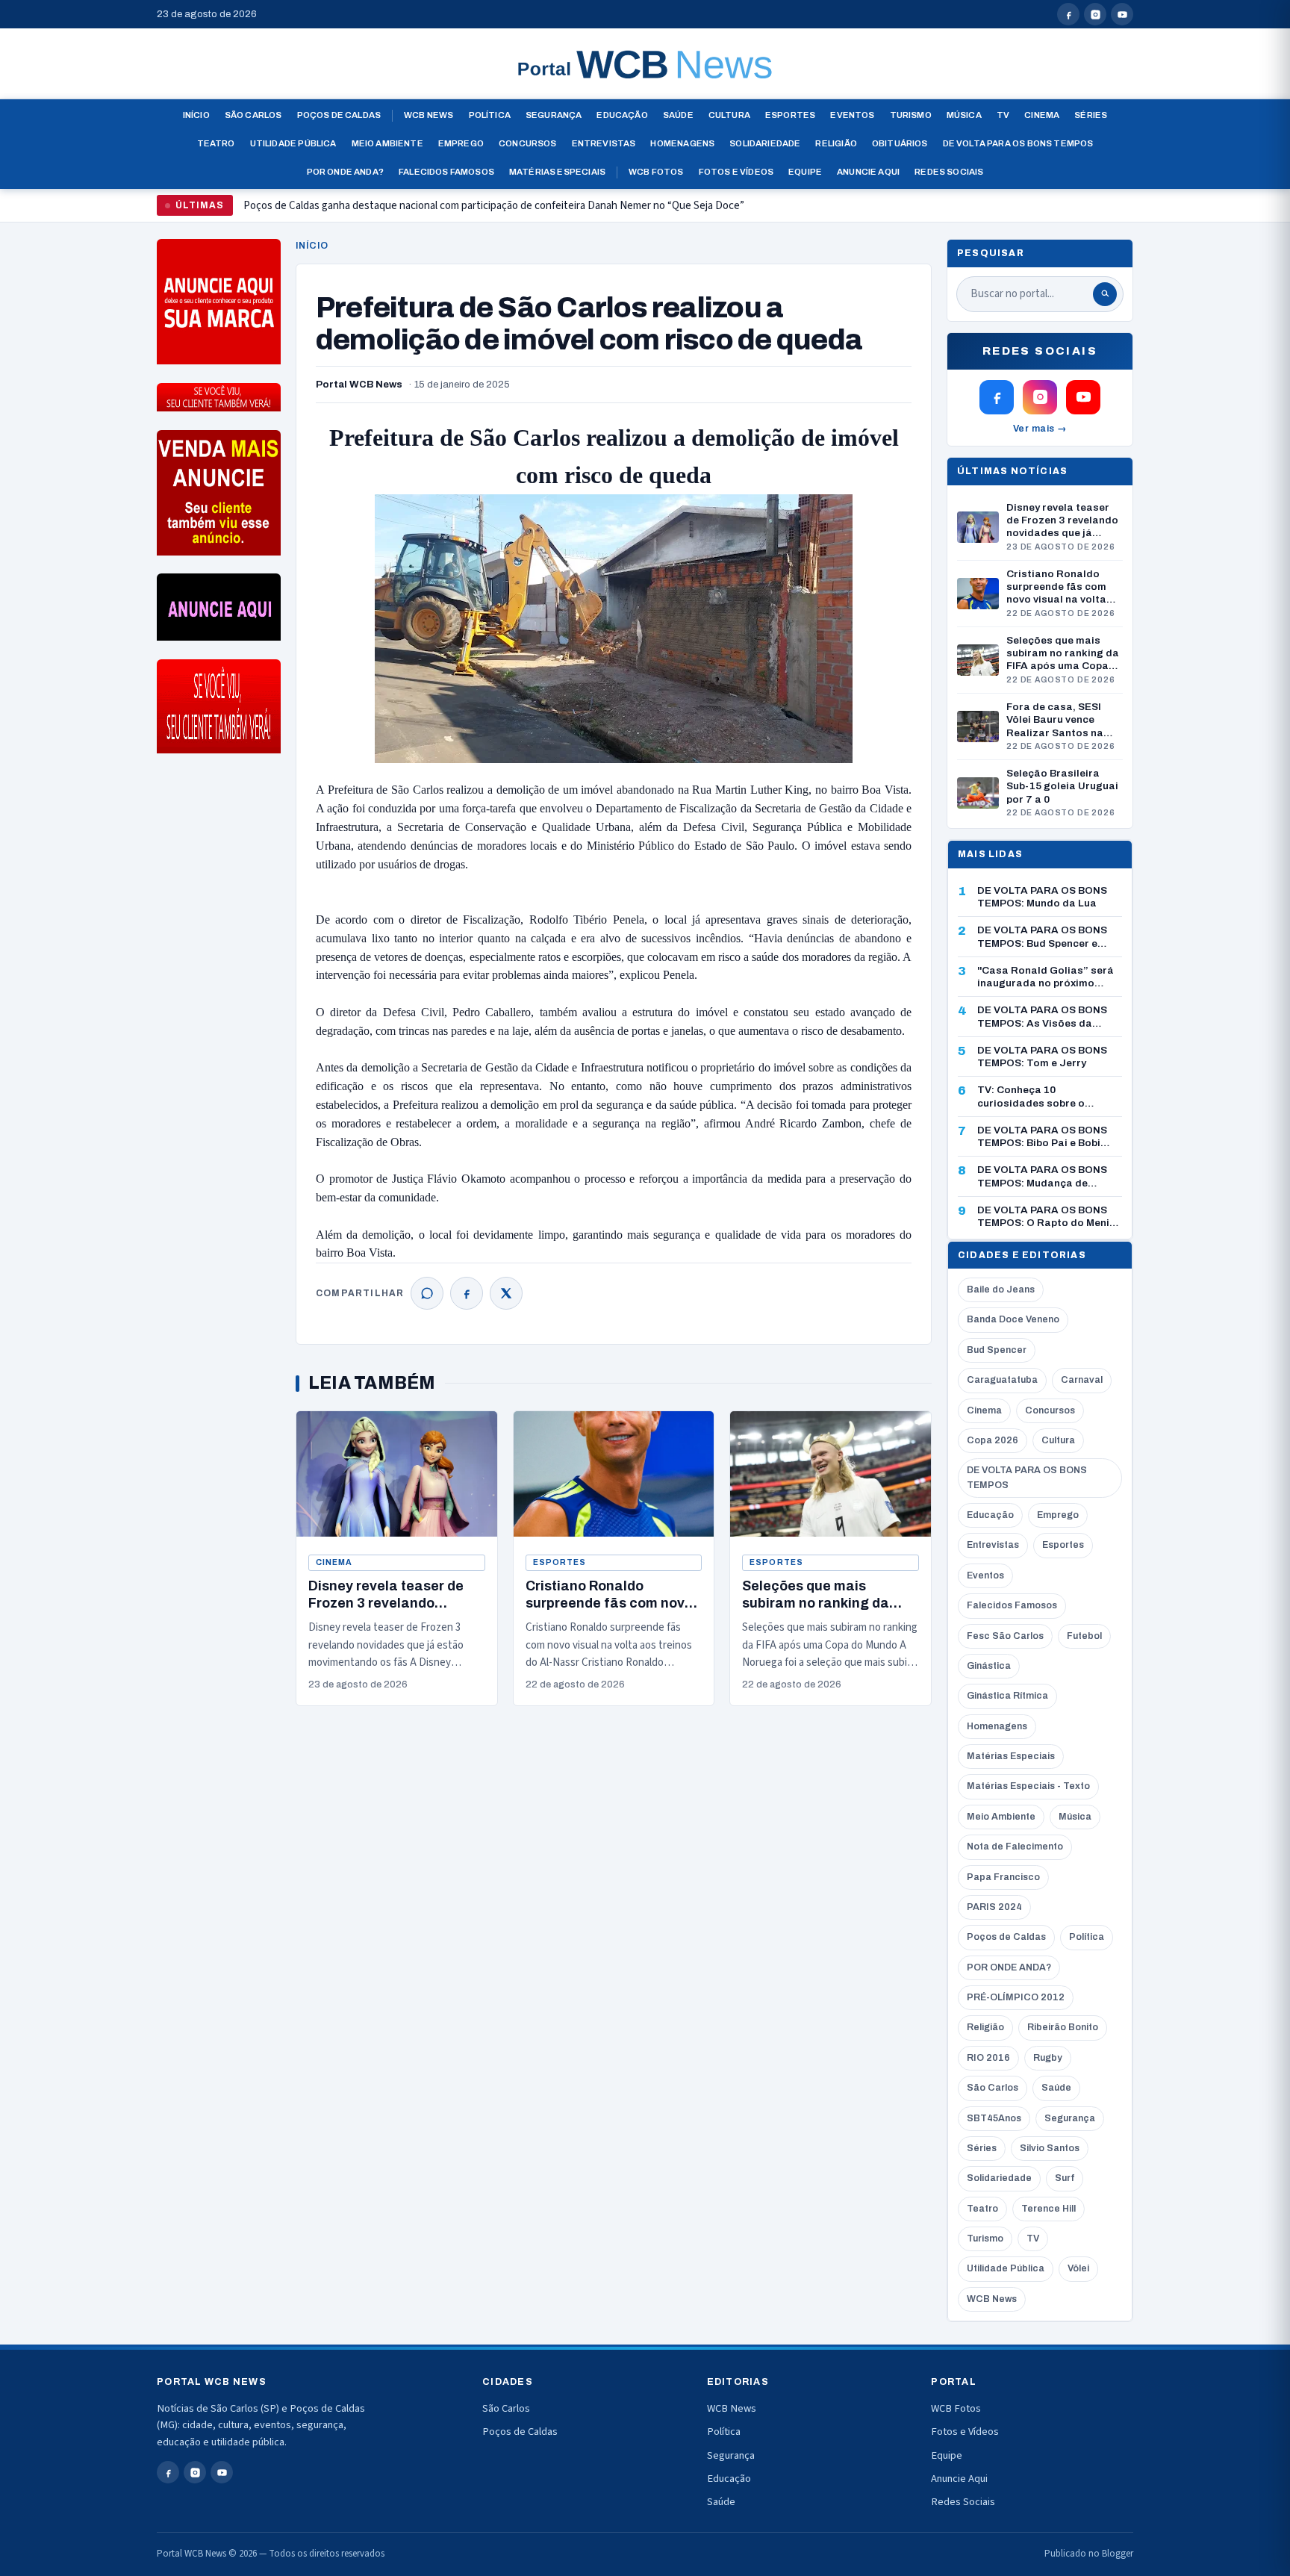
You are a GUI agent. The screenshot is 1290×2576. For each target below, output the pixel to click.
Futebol (1084, 1636)
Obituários (900, 143)
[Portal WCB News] (645, 64)
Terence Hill (1048, 2209)
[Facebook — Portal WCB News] (1068, 14)
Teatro (216, 143)
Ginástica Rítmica (1007, 1696)
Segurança (554, 115)
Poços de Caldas (339, 115)
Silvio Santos (1050, 2148)
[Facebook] (467, 1293)
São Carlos (253, 115)
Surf (1065, 2178)
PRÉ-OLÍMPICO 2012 (1016, 1997)
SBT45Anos (994, 2118)
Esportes (790, 115)
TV (1003, 115)
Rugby (1048, 2058)
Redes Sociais (949, 172)
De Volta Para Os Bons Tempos (1018, 143)
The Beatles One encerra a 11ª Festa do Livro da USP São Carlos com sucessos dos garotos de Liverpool (485, 212)
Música (964, 115)
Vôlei (1078, 2268)
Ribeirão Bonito (1063, 2027)
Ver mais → (1040, 429)
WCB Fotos (656, 172)
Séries (1091, 115)
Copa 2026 (993, 1440)
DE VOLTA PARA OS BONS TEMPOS (1027, 1477)
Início (196, 115)
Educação (622, 115)
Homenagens (682, 143)
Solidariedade (765, 143)
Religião (836, 143)
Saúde (678, 115)
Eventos (852, 115)
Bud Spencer (997, 1350)
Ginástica (989, 1666)
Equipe (805, 172)
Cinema (1042, 115)
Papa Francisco (1003, 1877)
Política (490, 115)
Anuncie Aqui (868, 172)
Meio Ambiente (387, 143)
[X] (506, 1293)
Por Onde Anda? (345, 172)
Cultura (729, 115)
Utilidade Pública (293, 143)
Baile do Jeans (1001, 1289)
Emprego (461, 143)
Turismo (911, 115)
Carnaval (1082, 1380)
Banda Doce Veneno (1013, 1319)
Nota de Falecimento (1015, 1847)
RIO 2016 (988, 2058)
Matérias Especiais (557, 172)
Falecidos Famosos (446, 172)
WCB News (429, 115)
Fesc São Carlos (1005, 1636)
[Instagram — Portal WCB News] (1095, 14)
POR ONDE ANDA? (1009, 1967)
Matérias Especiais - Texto (1028, 1786)
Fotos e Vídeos (736, 172)
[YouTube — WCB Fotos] (1122, 14)
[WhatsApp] (427, 1293)
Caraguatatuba (1002, 1380)
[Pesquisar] (1105, 294)
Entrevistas (604, 143)
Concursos (528, 143)
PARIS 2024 (994, 1907)
